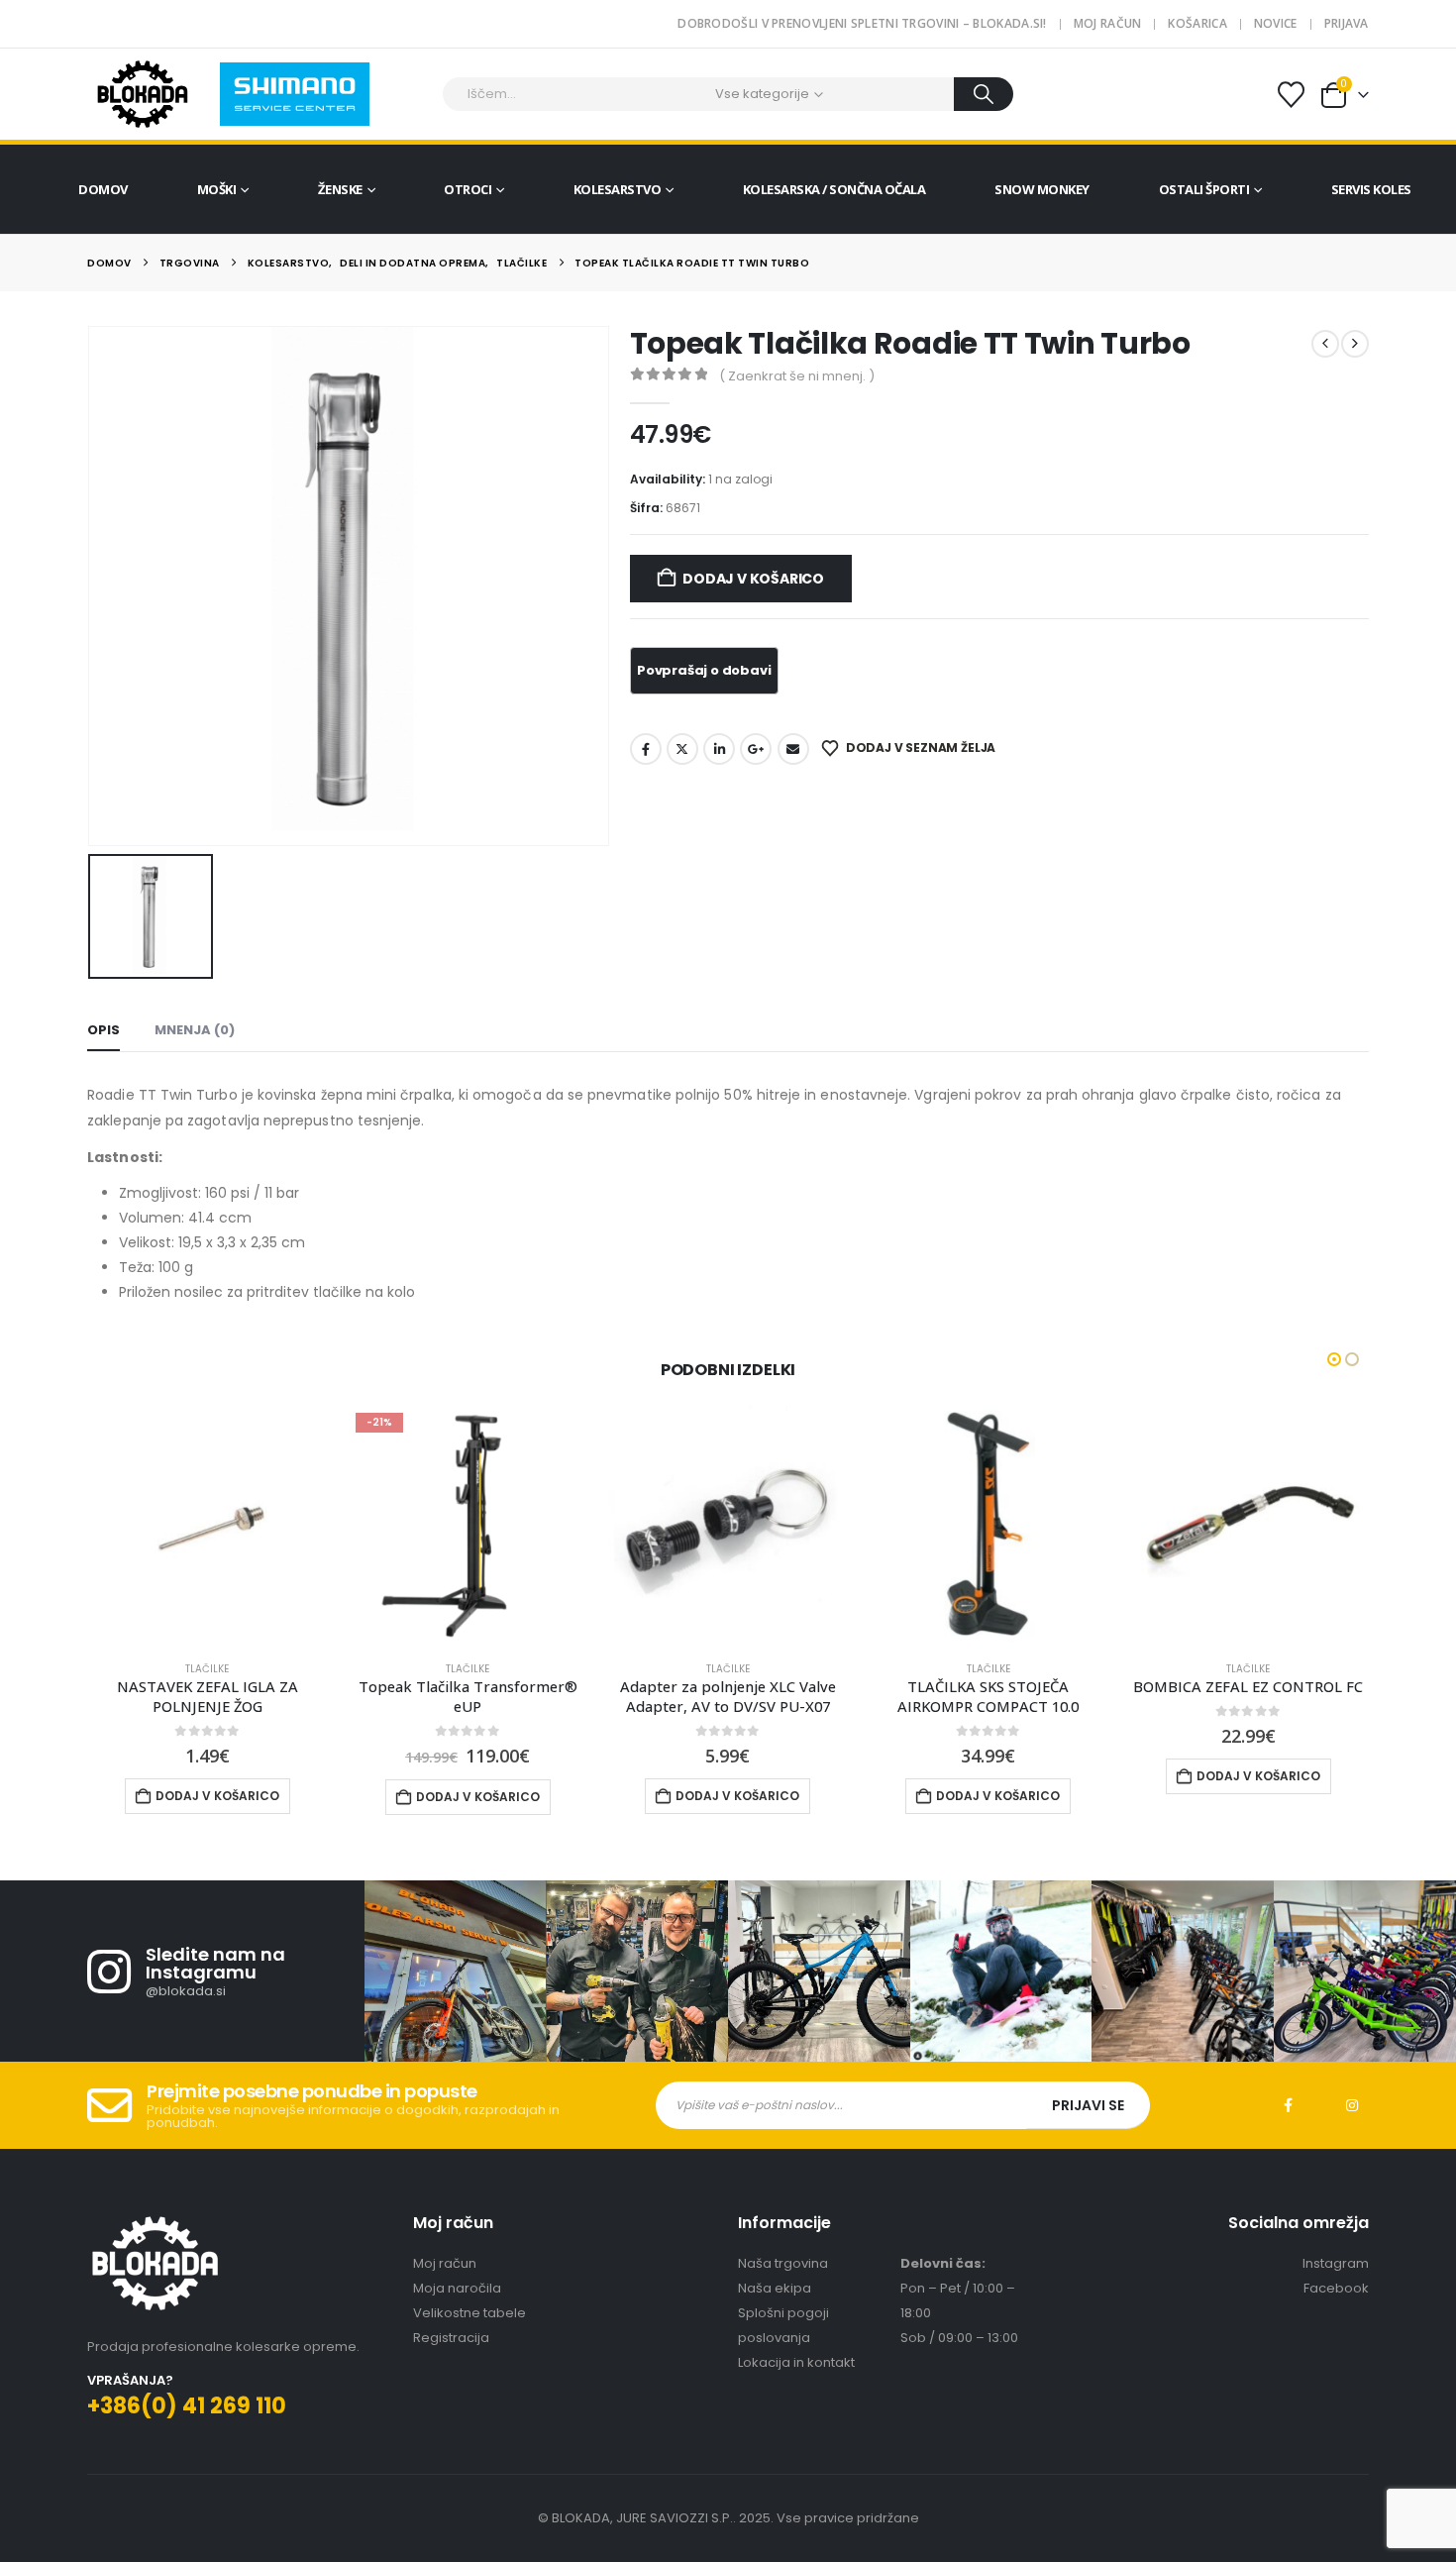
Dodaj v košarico (753, 579)
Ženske (340, 189)
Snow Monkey (1042, 189)
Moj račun (1108, 23)
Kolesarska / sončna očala (834, 189)
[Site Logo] (142, 94)
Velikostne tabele (469, 2313)
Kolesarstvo (618, 189)
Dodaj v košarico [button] (217, 1796)
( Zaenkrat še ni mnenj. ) (797, 376)
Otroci (468, 189)
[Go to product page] (208, 1525)
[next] (1355, 344)
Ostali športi (1204, 189)
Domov (103, 189)
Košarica (1197, 23)
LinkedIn (719, 749)
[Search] (984, 94)
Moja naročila (457, 2288)
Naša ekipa (775, 2288)
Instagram (1352, 2105)
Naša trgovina (783, 2263)
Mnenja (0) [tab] (195, 1030)
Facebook (646, 749)
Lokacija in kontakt (796, 2362)
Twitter (682, 749)
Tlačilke (207, 1669)
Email (793, 749)
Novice (1276, 23)
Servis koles (1371, 189)
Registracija (451, 2338)
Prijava (1347, 23)
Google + (756, 749)
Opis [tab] (104, 1030)
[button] (1334, 1359)
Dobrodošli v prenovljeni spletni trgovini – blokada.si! (862, 23)
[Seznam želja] (1291, 95)
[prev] (1325, 344)
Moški (217, 189)
